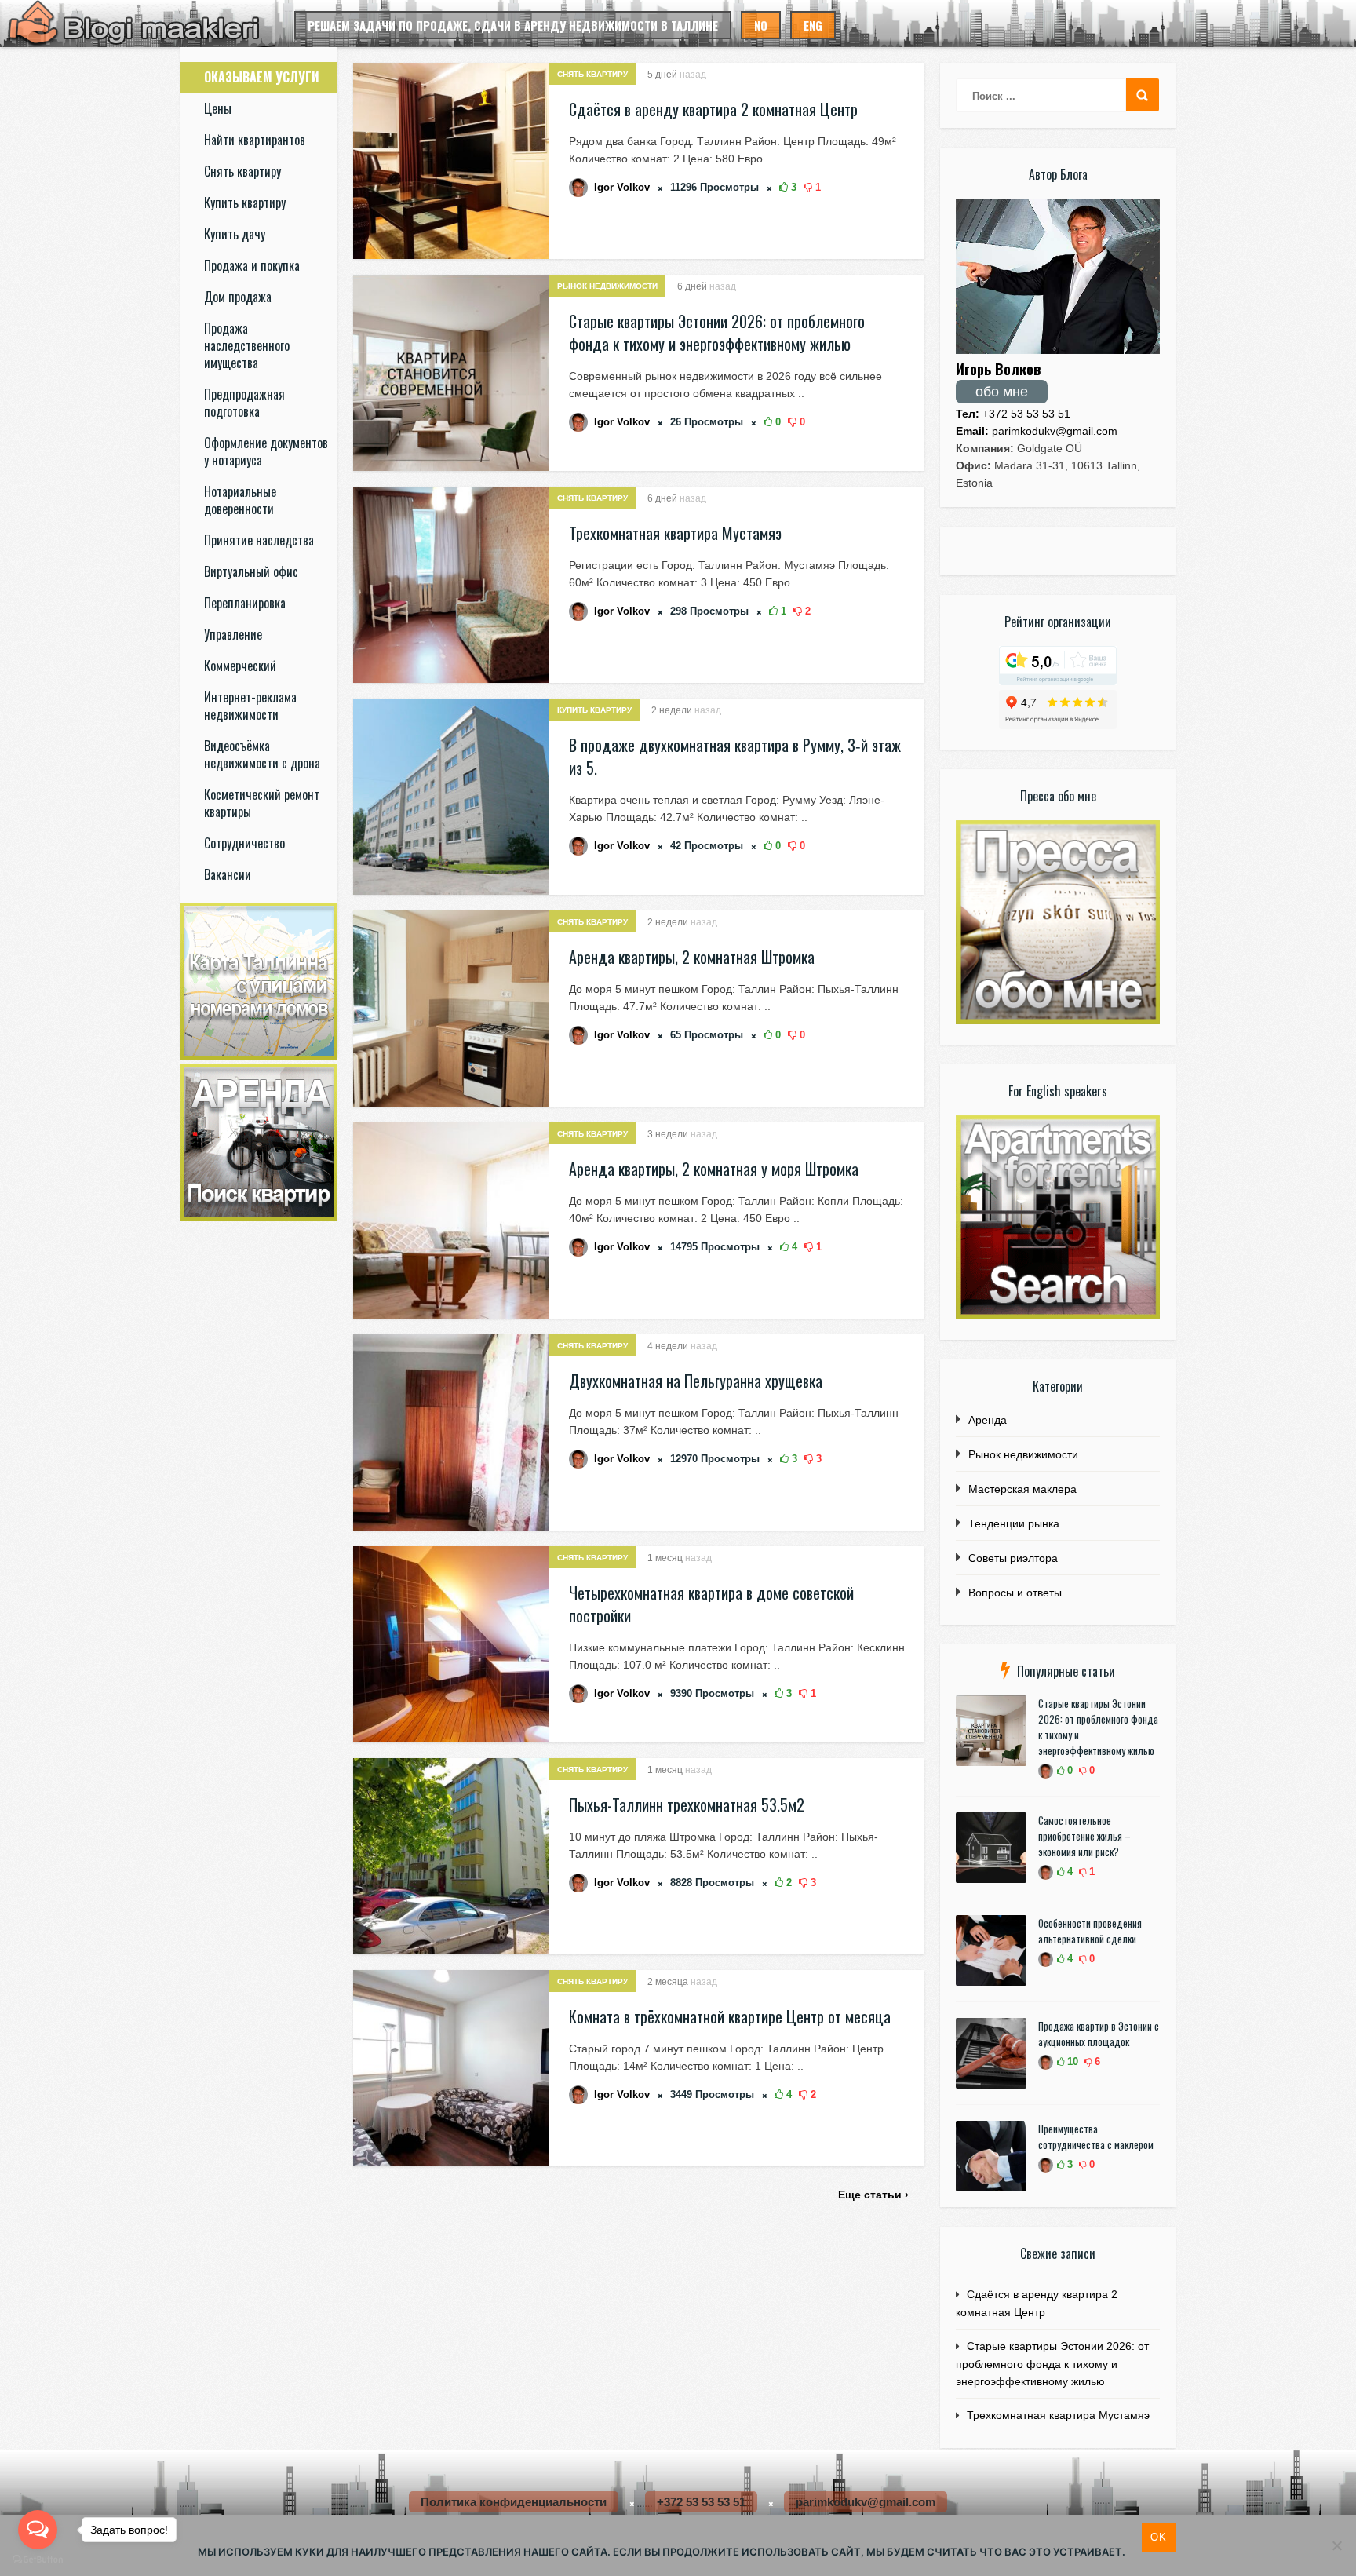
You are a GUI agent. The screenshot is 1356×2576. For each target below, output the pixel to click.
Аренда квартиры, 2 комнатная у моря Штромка (714, 1169)
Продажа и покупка (252, 265)
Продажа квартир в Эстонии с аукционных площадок (1099, 2034)
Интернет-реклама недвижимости (250, 706)
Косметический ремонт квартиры (262, 803)
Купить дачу (235, 234)
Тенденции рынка (1014, 1523)
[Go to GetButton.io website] (38, 2560)
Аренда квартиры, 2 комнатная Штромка (692, 957)
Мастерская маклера (1022, 1489)
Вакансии (228, 874)
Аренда (988, 1420)
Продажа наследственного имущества (247, 345)
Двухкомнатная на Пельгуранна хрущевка (696, 1381)
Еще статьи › (873, 2195)
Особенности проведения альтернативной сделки (1090, 1931)
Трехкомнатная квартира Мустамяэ (675, 533)
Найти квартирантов (255, 140)
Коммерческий (240, 666)
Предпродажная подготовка (244, 403)
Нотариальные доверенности (240, 500)
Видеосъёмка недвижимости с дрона (262, 754)
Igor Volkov (622, 187)
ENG (813, 25)
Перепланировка (245, 603)
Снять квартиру (242, 171)
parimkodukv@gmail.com (1037, 431)
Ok (1159, 2537)
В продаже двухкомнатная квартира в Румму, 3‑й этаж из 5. (735, 756)
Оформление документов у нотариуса (266, 451)
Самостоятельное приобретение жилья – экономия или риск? (1084, 1836)
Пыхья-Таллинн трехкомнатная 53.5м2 (687, 1804)
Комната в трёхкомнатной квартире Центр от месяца (730, 2016)
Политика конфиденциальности (514, 2502)
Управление (233, 634)
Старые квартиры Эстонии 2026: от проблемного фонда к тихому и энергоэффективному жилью (717, 332)
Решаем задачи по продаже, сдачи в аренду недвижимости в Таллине (513, 25)
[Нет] (1336, 2545)
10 (1071, 2062)
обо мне (1002, 392)
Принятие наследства (259, 540)
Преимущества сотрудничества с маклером (1096, 2136)
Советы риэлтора (1013, 1558)
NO (761, 25)
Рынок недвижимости (607, 286)
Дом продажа (238, 297)
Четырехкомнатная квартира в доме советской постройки (711, 1604)
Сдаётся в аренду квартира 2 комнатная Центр (713, 109)
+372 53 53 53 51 (1013, 414)
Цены (218, 108)
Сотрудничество (244, 843)
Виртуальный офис (251, 571)
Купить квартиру (245, 203)
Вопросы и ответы (1015, 1593)
